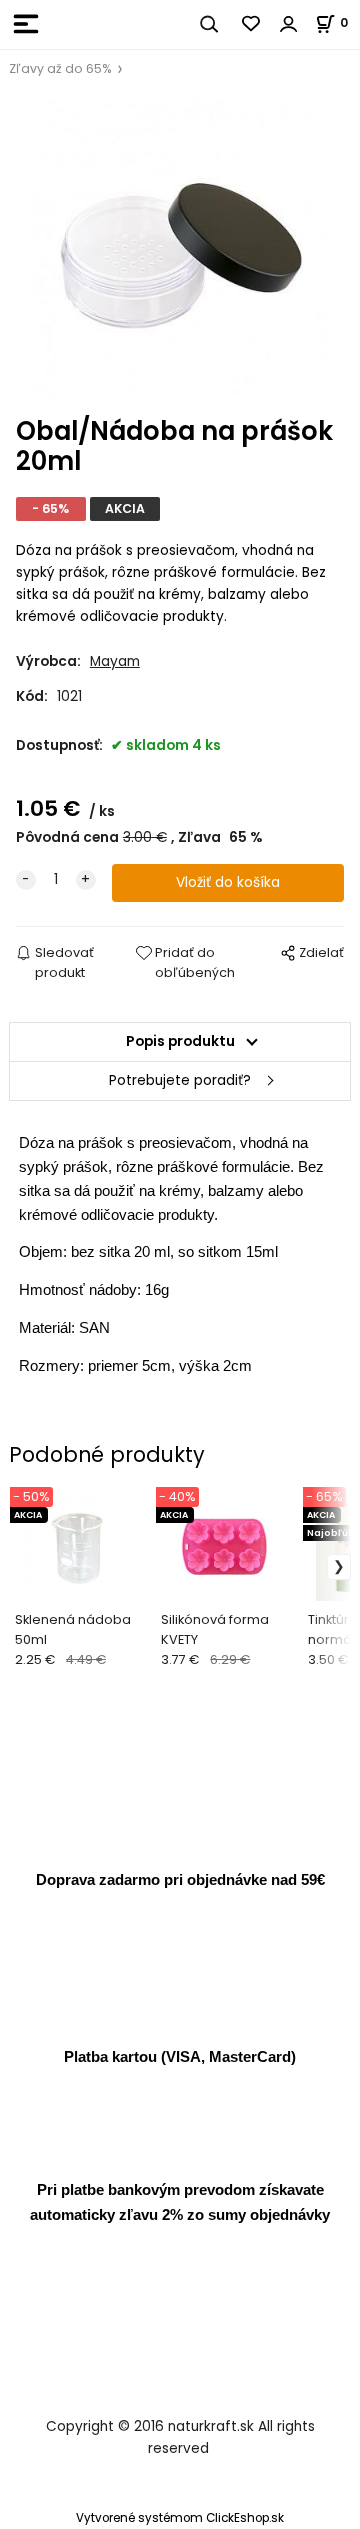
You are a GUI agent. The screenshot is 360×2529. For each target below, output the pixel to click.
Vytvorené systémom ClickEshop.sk (180, 2518)
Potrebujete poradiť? (180, 1080)
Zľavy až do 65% (60, 68)
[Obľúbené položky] (252, 24)
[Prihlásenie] (289, 24)
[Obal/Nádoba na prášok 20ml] (180, 248)
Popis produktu (180, 1041)
